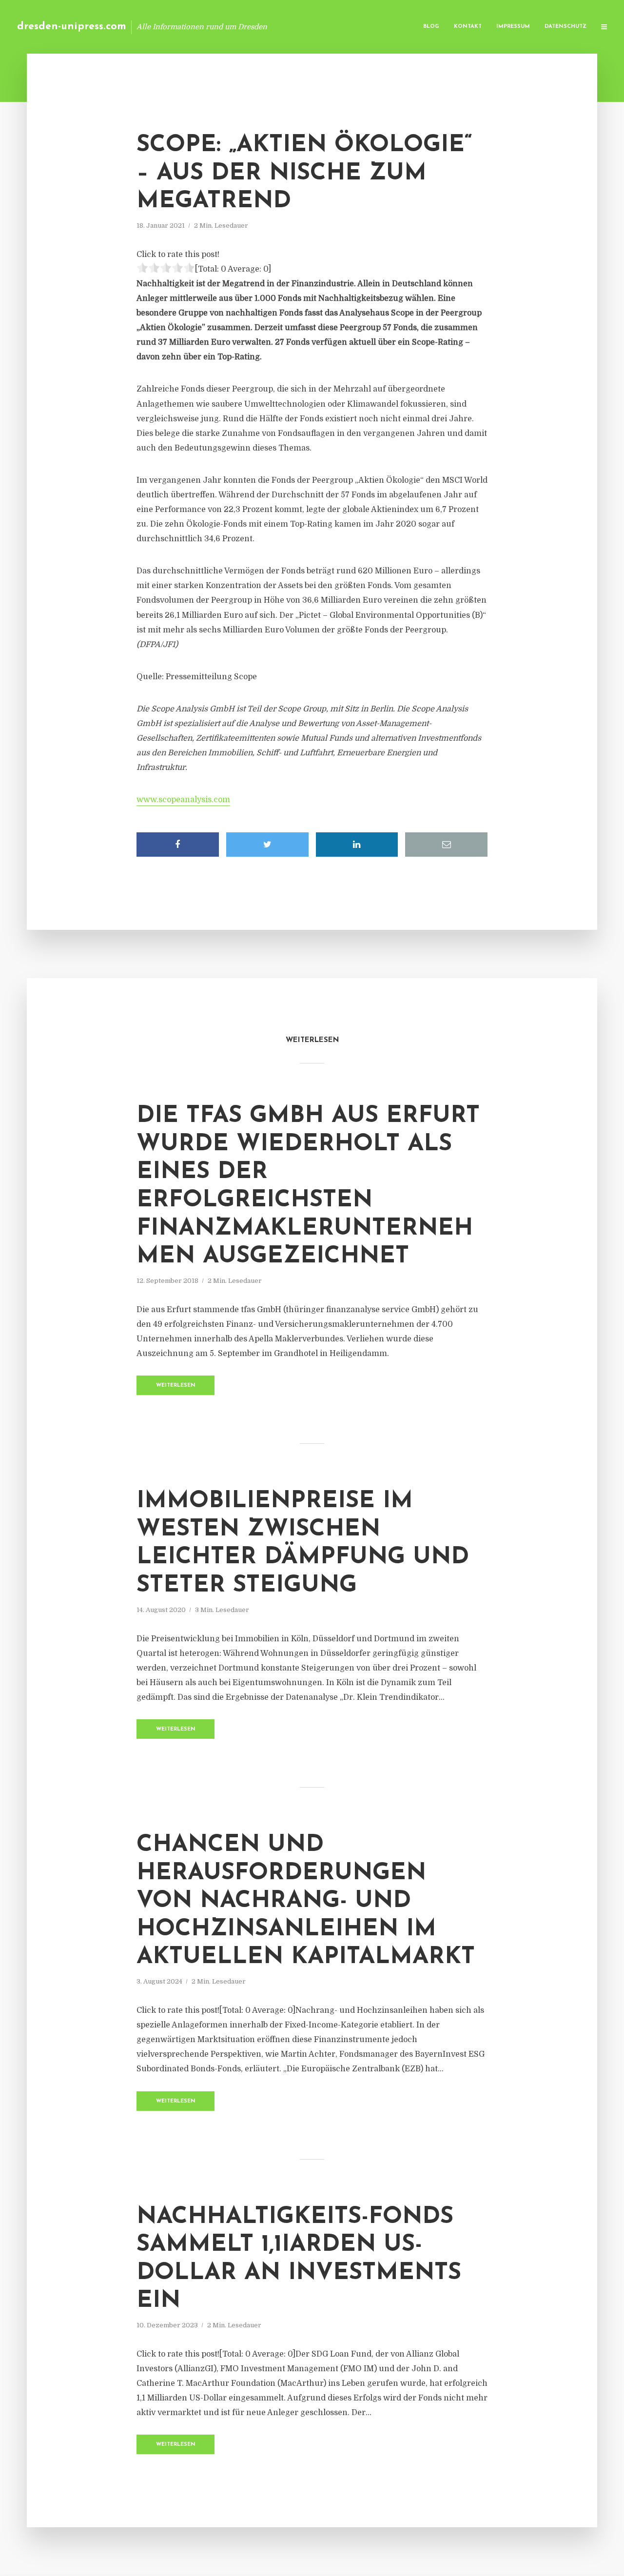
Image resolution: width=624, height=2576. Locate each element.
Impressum (513, 27)
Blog (431, 27)
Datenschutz (565, 27)
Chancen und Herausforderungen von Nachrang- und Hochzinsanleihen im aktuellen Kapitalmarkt (306, 1901)
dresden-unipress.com (72, 27)
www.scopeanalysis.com (183, 800)
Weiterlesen (176, 1386)
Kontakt (468, 27)
